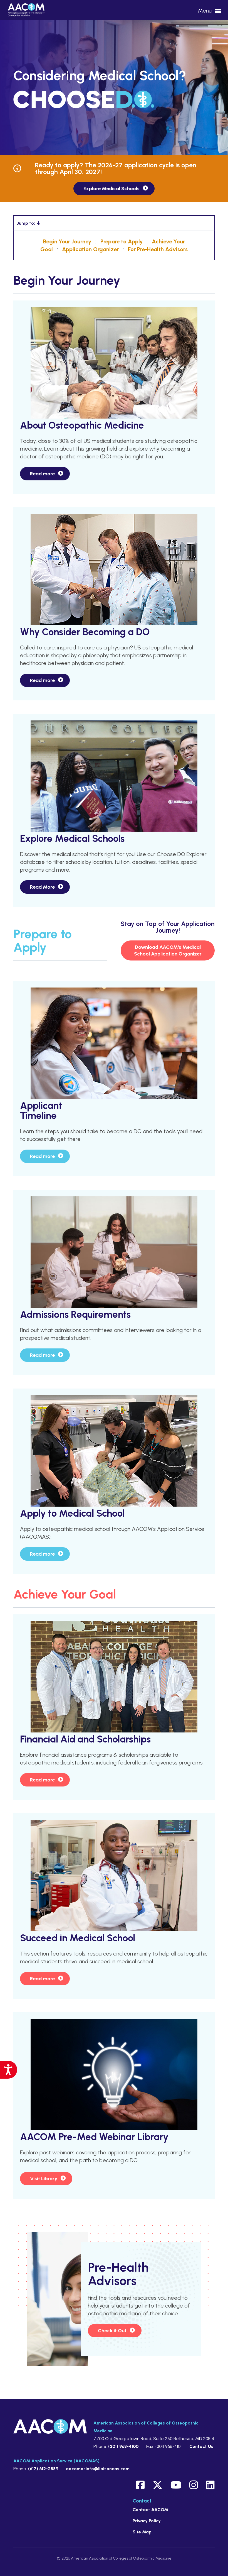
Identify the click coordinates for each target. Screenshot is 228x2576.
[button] (114, 223)
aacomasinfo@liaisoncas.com (98, 2469)
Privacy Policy (147, 2521)
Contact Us (201, 2446)
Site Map (142, 2532)
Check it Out (112, 2331)
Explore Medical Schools (111, 189)
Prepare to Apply (122, 241)
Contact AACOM (150, 2510)
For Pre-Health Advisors (158, 249)
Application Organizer (90, 249)
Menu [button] (205, 11)
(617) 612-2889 (43, 2469)
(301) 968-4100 (123, 2446)
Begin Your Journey (67, 241)
